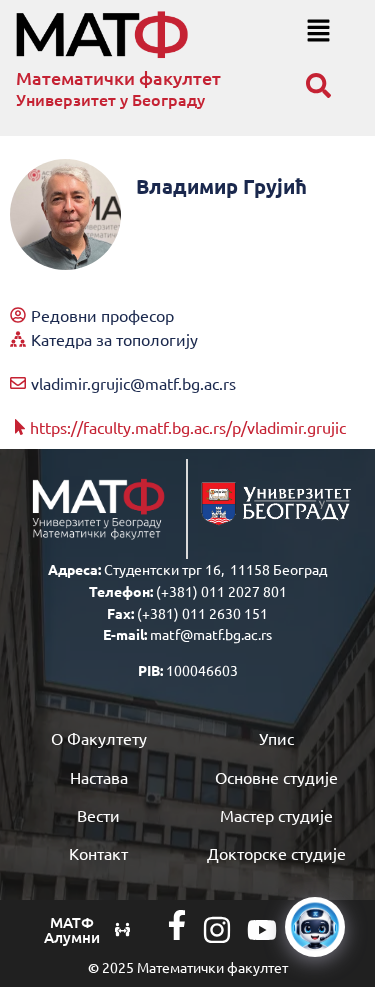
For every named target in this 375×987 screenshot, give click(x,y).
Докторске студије (276, 853)
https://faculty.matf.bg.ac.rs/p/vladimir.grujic (188, 427)
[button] (318, 31)
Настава (99, 777)
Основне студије (276, 777)
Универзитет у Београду (110, 99)
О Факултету (99, 738)
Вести (98, 815)
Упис (276, 738)
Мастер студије (276, 815)
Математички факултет (118, 77)
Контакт (98, 853)
